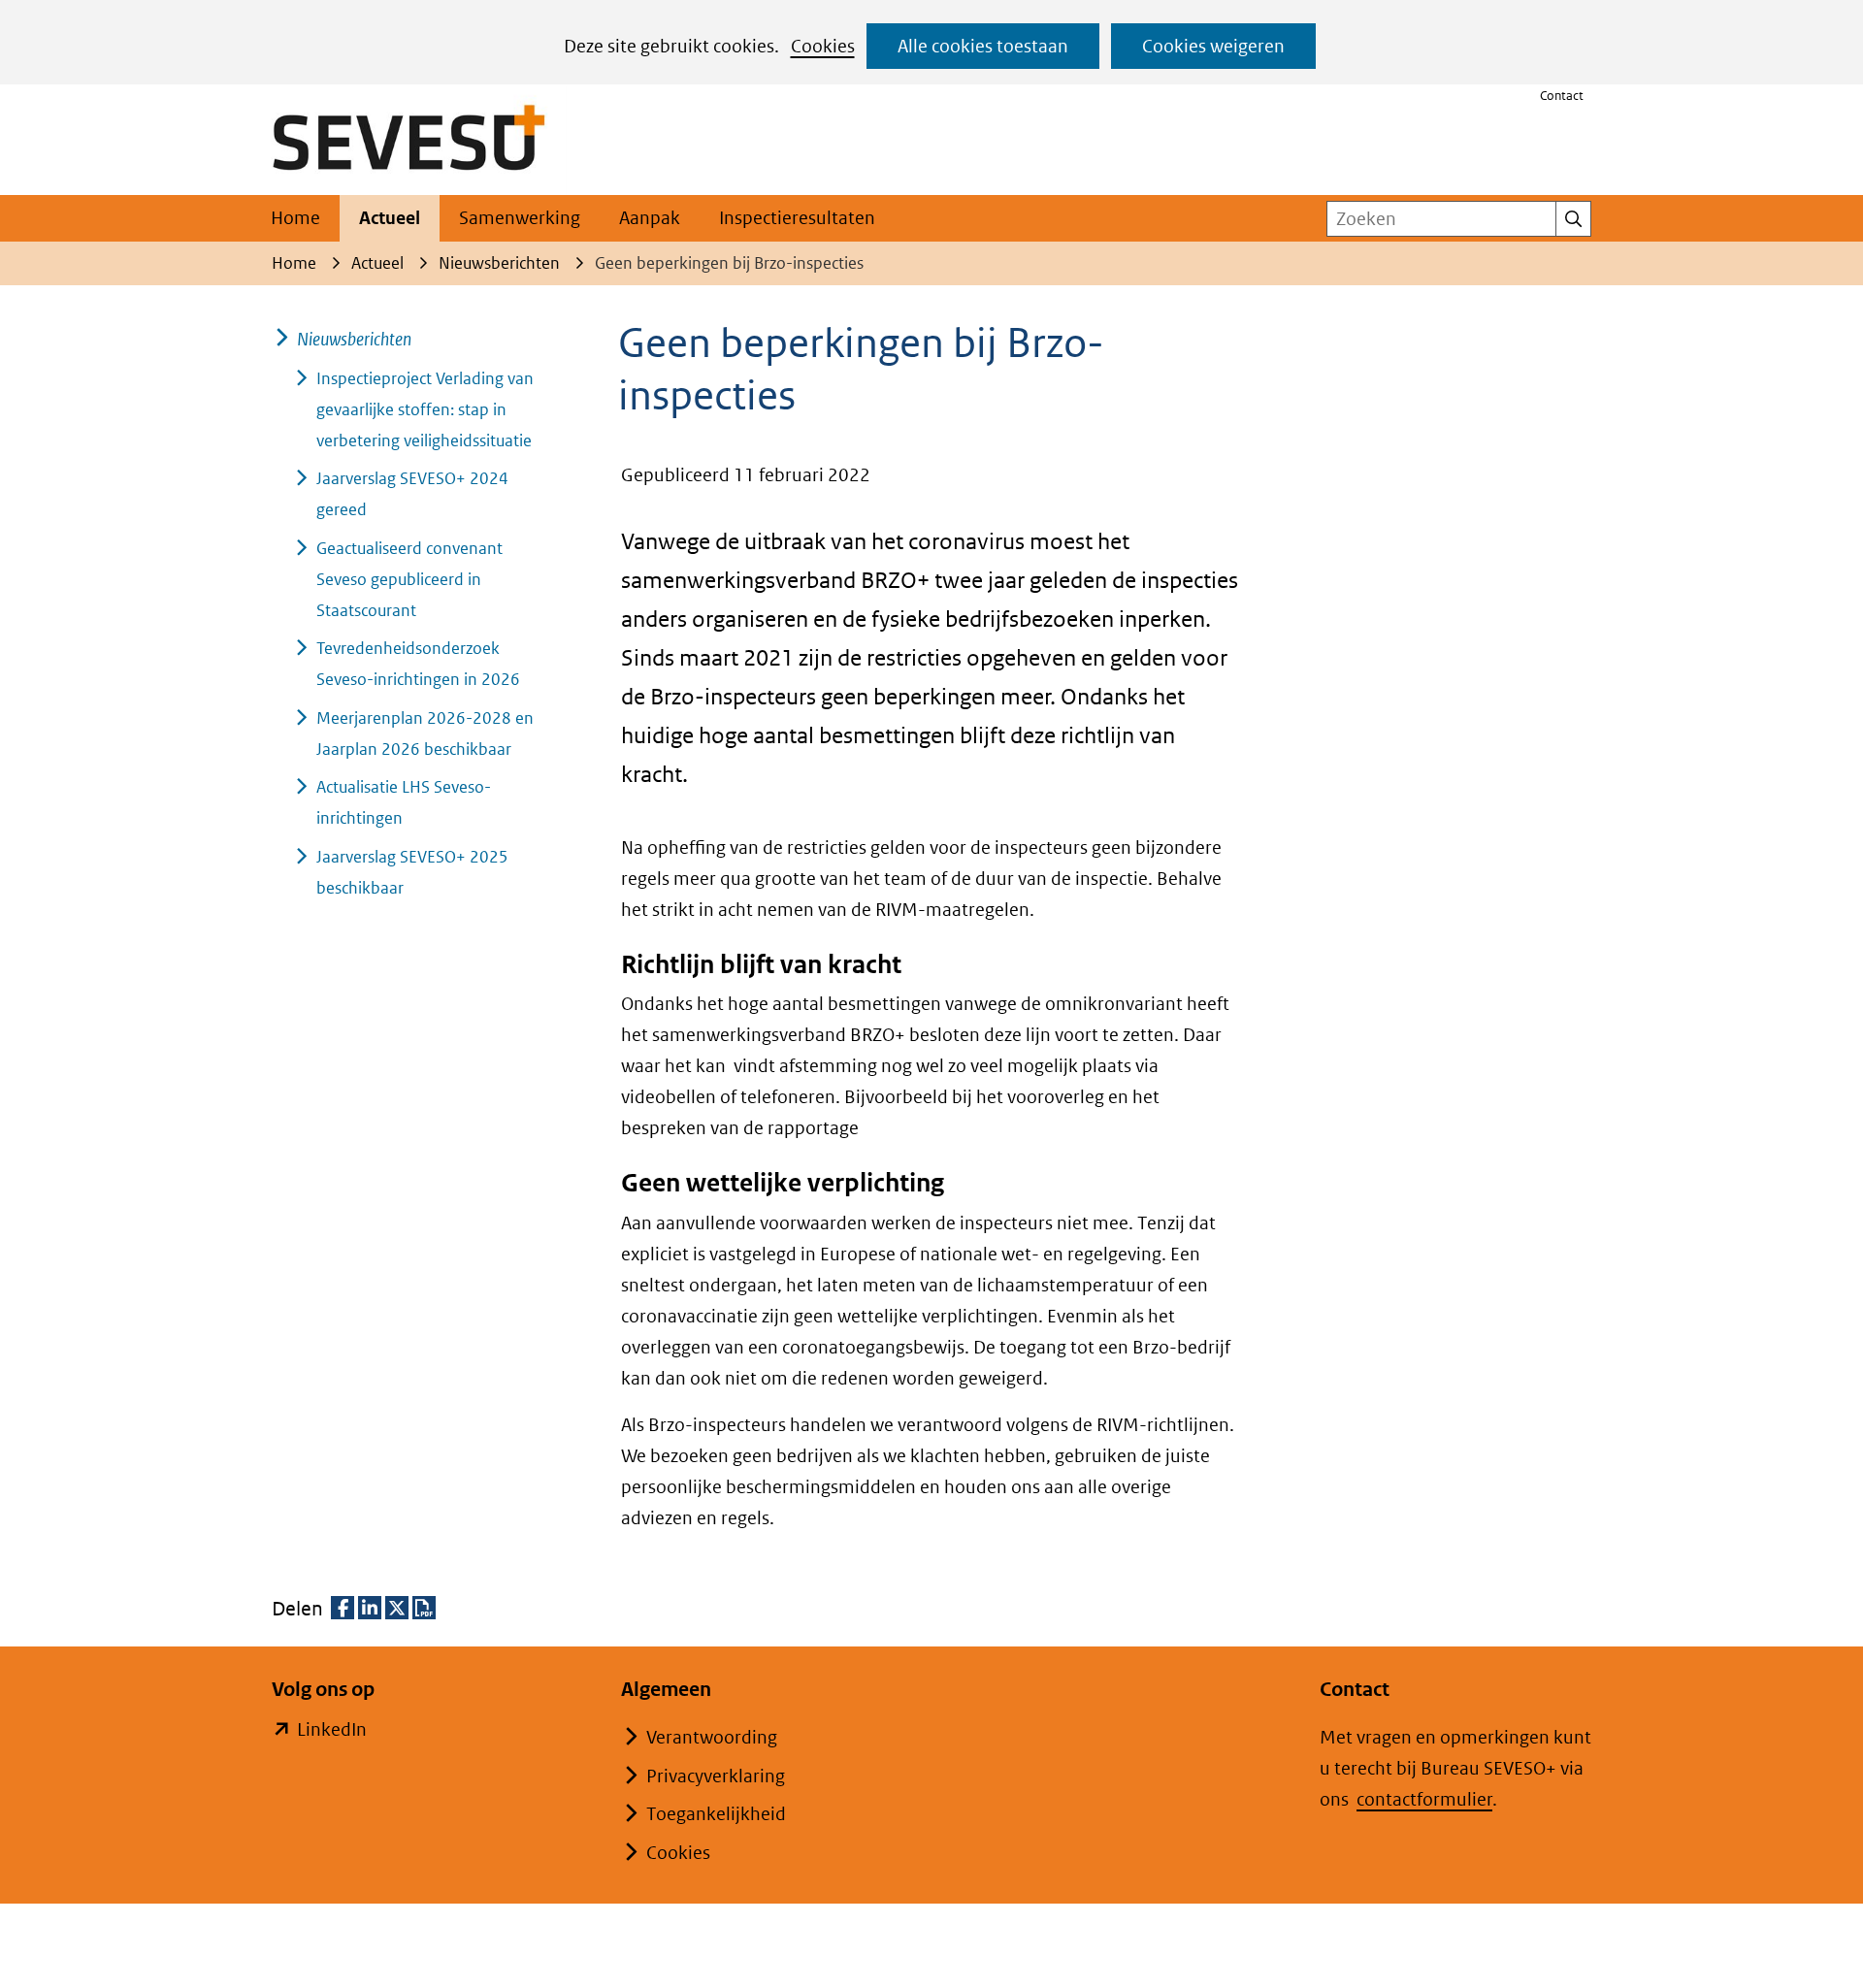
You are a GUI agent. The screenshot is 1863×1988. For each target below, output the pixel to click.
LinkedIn (332, 1731)
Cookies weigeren (1213, 46)
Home (295, 218)
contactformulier (1424, 1799)
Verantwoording (712, 1737)
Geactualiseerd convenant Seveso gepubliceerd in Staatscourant (409, 579)
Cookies (823, 46)
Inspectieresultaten (797, 218)
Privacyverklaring (716, 1776)
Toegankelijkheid (716, 1814)
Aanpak (650, 218)
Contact (1562, 96)
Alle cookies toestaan (983, 46)
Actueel (390, 218)
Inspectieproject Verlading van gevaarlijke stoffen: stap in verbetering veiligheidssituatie (425, 409)
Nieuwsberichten (354, 339)
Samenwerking (520, 218)
